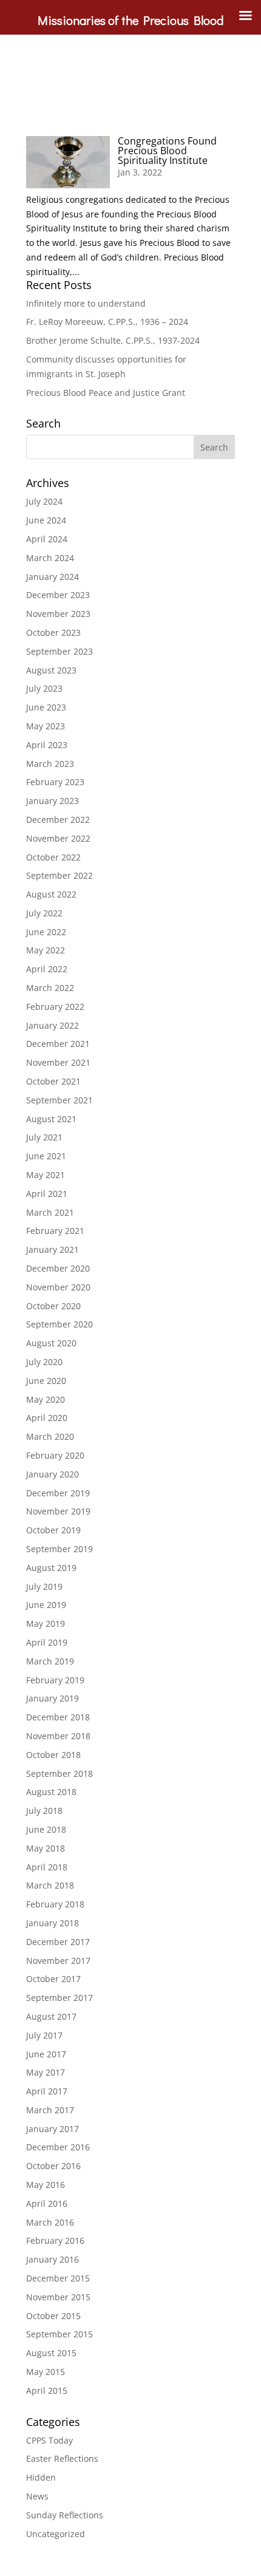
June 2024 (46, 520)
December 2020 (58, 1268)
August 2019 (51, 1568)
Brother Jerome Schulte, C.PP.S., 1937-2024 (113, 340)
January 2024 (53, 577)
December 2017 (58, 1942)
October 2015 (53, 2316)
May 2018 (46, 1848)
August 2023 (51, 670)
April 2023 (47, 745)
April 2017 (47, 2091)
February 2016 (55, 2240)
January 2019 (53, 1698)
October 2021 (53, 1081)
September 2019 (59, 1549)
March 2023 (50, 764)
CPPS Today (49, 2440)
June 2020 (46, 1381)
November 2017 (58, 1961)
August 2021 (51, 1119)
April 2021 (47, 1194)
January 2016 (53, 2259)
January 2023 (53, 801)
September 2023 (59, 651)
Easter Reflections (62, 2458)
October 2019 (53, 1530)
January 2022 (53, 1025)
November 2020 (58, 1287)
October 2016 (53, 2166)
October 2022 (53, 857)
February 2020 (55, 1455)
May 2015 (46, 2372)
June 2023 (46, 707)
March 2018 (50, 1885)
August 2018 (51, 1792)
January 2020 (53, 1474)
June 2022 (46, 932)
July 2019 (44, 1586)
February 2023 (55, 782)
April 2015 (47, 2390)
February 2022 (55, 1007)
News (37, 2496)
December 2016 (58, 2147)
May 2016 (46, 2185)
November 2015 (58, 2297)
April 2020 (47, 1418)
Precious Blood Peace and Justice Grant (106, 393)
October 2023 (53, 632)
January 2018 (53, 1923)
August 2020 (51, 1343)
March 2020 (50, 1436)
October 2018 (53, 1755)
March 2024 (50, 558)
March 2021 (50, 1212)
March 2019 (50, 1661)
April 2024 (47, 539)
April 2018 (47, 1867)
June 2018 (46, 1829)
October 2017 (53, 1979)
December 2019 (58, 1493)
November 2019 (58, 1511)
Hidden (41, 2477)
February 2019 (55, 1680)
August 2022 (51, 894)
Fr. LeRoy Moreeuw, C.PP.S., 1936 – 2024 (107, 322)
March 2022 (50, 988)
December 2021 (58, 1044)
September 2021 (59, 1100)
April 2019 (47, 1642)
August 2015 (51, 2353)
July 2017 (44, 2035)
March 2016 (50, 2222)
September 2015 (59, 2334)
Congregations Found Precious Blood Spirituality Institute (167, 151)
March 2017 (50, 2110)
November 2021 (58, 1062)
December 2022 (58, 819)
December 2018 (58, 1717)
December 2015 (58, 2278)
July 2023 (44, 688)
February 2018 (55, 1904)
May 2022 (46, 950)
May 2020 (46, 1399)
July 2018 (44, 1811)
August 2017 (51, 2016)
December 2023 (58, 595)
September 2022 (59, 875)
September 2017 (59, 1998)
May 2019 (46, 1624)
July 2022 (44, 913)
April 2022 (47, 969)
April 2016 (47, 2203)
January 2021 (53, 1249)
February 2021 (55, 1231)
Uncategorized (56, 2534)
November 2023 (58, 614)
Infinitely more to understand (86, 303)
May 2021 (46, 1175)
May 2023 (46, 726)
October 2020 (53, 1306)
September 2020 (59, 1324)
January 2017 (53, 2129)
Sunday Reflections (65, 2515)
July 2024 (44, 501)
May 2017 (46, 2072)
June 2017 (46, 2054)
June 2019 (46, 1605)
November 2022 (58, 838)
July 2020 (44, 1362)
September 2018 (59, 1774)
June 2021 (46, 1156)
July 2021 (44, 1137)
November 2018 (58, 1736)
